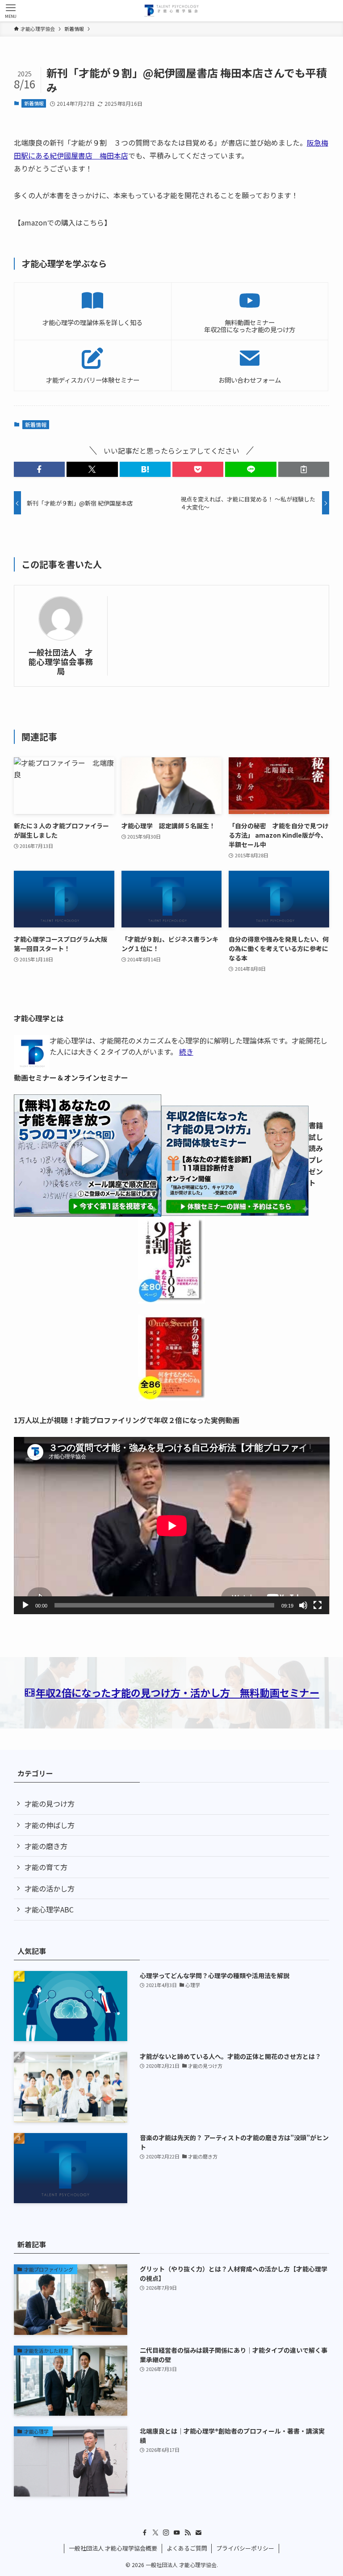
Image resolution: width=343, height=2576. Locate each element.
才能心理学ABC (49, 1909)
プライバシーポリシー (245, 2548)
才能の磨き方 (46, 1846)
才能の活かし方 (50, 1888)
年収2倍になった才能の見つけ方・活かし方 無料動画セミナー (178, 1692)
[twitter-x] (155, 2533)
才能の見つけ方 (50, 1804)
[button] (39, 469)
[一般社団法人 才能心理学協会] (171, 11)
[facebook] (145, 2533)
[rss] (188, 2533)
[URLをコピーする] (304, 469)
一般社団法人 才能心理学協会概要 (113, 2548)
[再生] (25, 1605)
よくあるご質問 (187, 2548)
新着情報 (34, 103)
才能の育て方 (46, 1867)
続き (186, 1052)
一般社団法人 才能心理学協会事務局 (61, 662)
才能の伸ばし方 (50, 1825)
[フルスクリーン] (318, 1605)
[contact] (198, 2533)
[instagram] (166, 2533)
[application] (172, 1526)
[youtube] (177, 2533)
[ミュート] (303, 1605)
